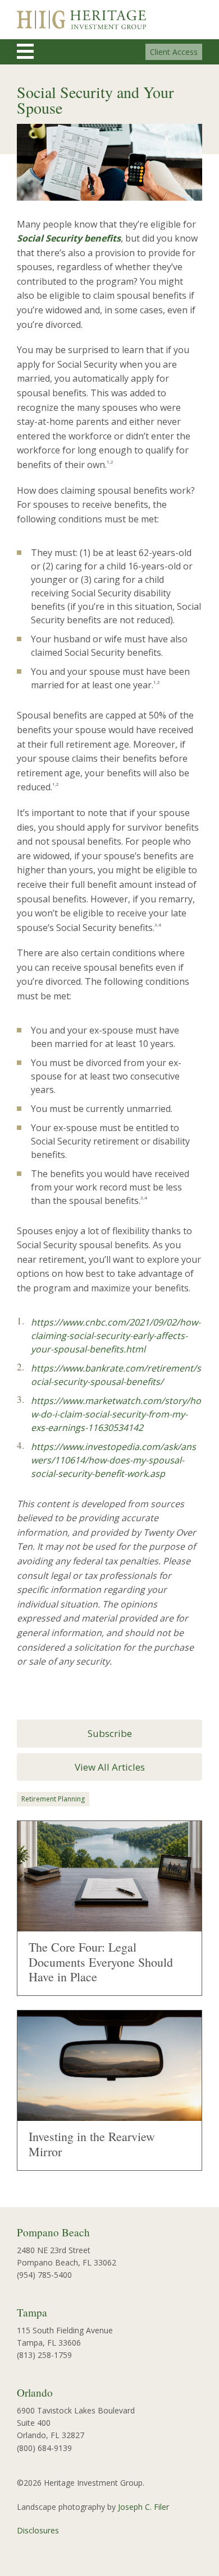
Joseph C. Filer (143, 2507)
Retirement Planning (53, 1799)
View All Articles (110, 1767)
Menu (35, 51)
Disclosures (38, 2530)
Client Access (174, 52)
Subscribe (110, 1733)
